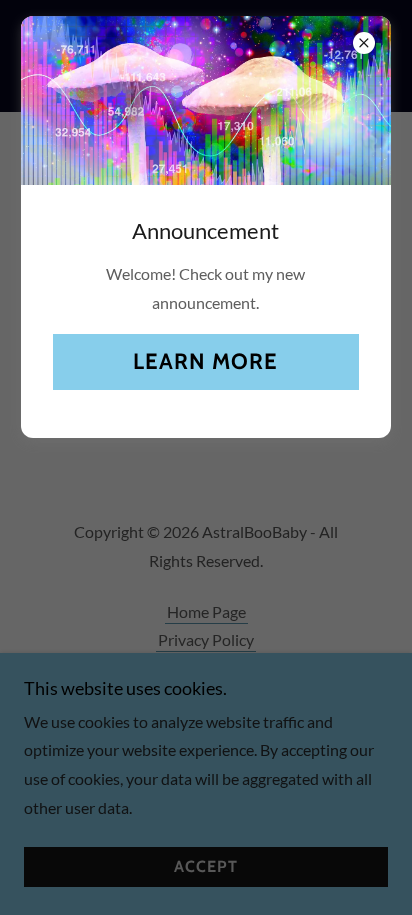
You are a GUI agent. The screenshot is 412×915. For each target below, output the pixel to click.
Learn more (205, 361)
